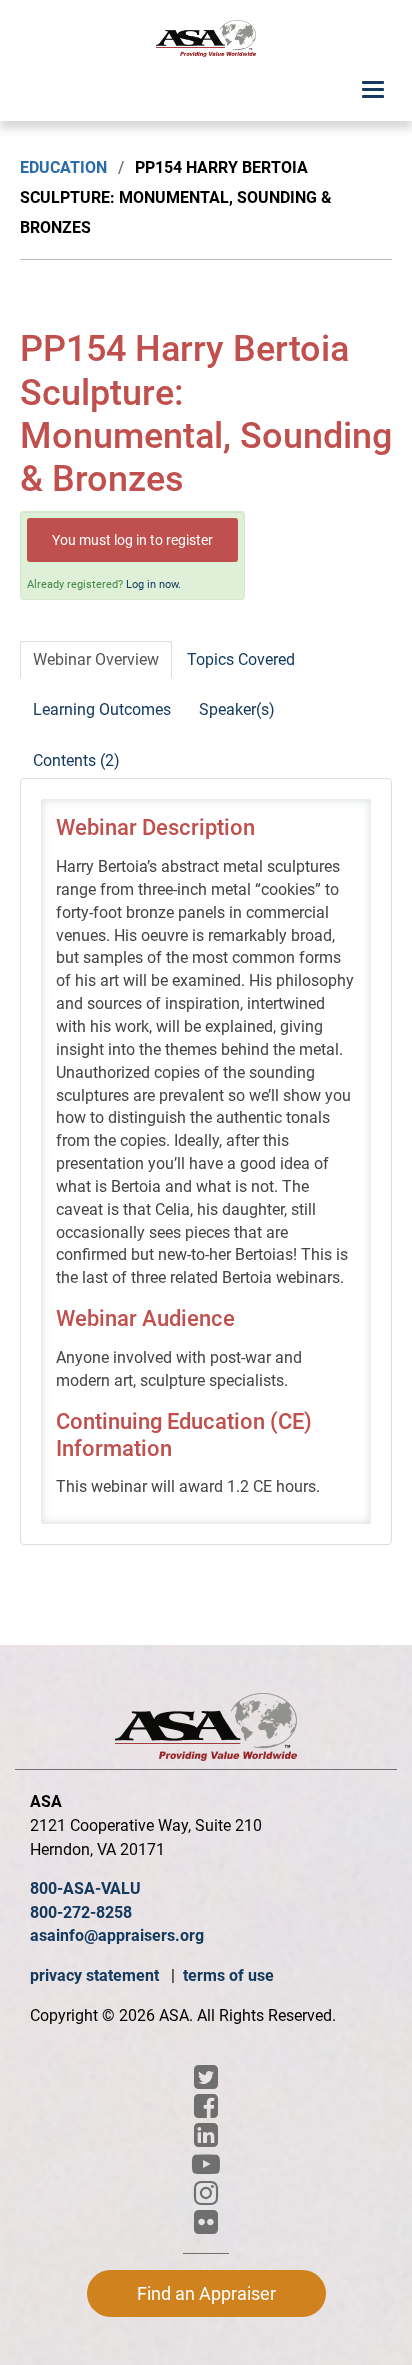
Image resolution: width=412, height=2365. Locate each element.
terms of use (228, 1975)
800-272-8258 (81, 1912)
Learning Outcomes (102, 709)
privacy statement (96, 1975)
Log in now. (153, 584)
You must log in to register (132, 540)
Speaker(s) (237, 709)
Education (63, 167)
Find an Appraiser (206, 2293)
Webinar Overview (96, 659)
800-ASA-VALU (85, 1888)
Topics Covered (241, 659)
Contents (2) (76, 760)
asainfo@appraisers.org (117, 1935)
